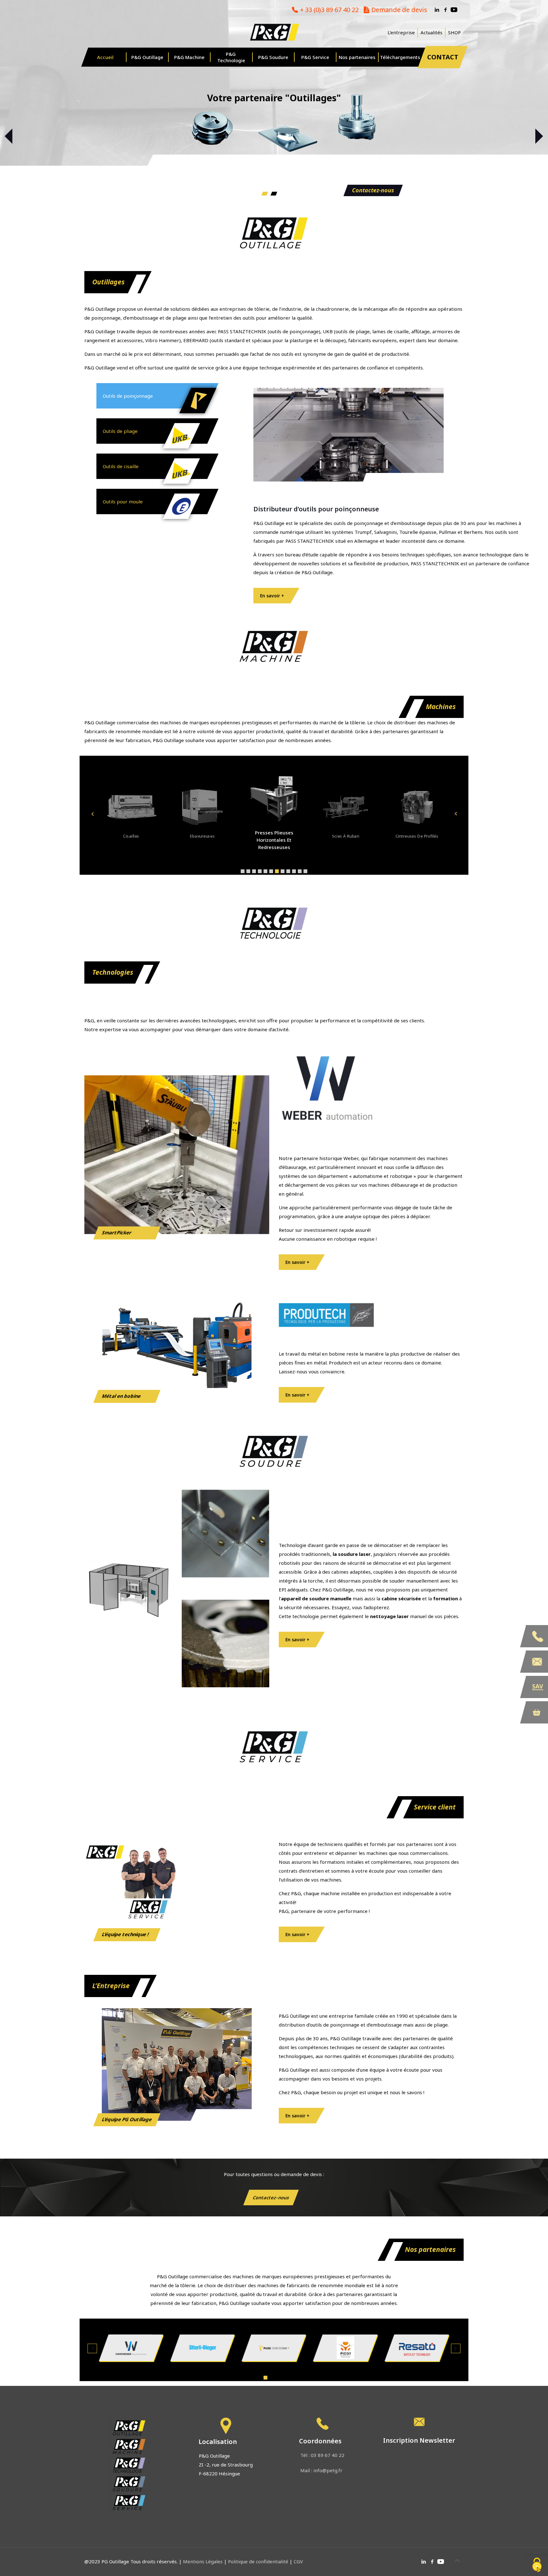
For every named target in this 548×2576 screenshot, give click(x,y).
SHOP (454, 33)
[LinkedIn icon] (437, 10)
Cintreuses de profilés (345, 836)
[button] (243, 871)
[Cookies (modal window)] (537, 2565)
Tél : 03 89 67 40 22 (322, 2455)
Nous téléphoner (537, 1636)
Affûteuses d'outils (417, 836)
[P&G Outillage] (274, 32)
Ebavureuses (131, 836)
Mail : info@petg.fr (321, 2470)
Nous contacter (537, 1662)
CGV (298, 2561)
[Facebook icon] (445, 10)
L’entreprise (401, 33)
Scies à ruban (274, 840)
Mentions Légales (203, 2561)
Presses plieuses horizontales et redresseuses (202, 836)
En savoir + (272, 596)
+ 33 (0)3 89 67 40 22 (329, 10)
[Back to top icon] (457, 2561)
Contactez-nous (373, 190)
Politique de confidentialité (258, 2561)
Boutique (537, 1712)
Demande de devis (399, 10)
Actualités (431, 33)
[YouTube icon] (454, 10)
